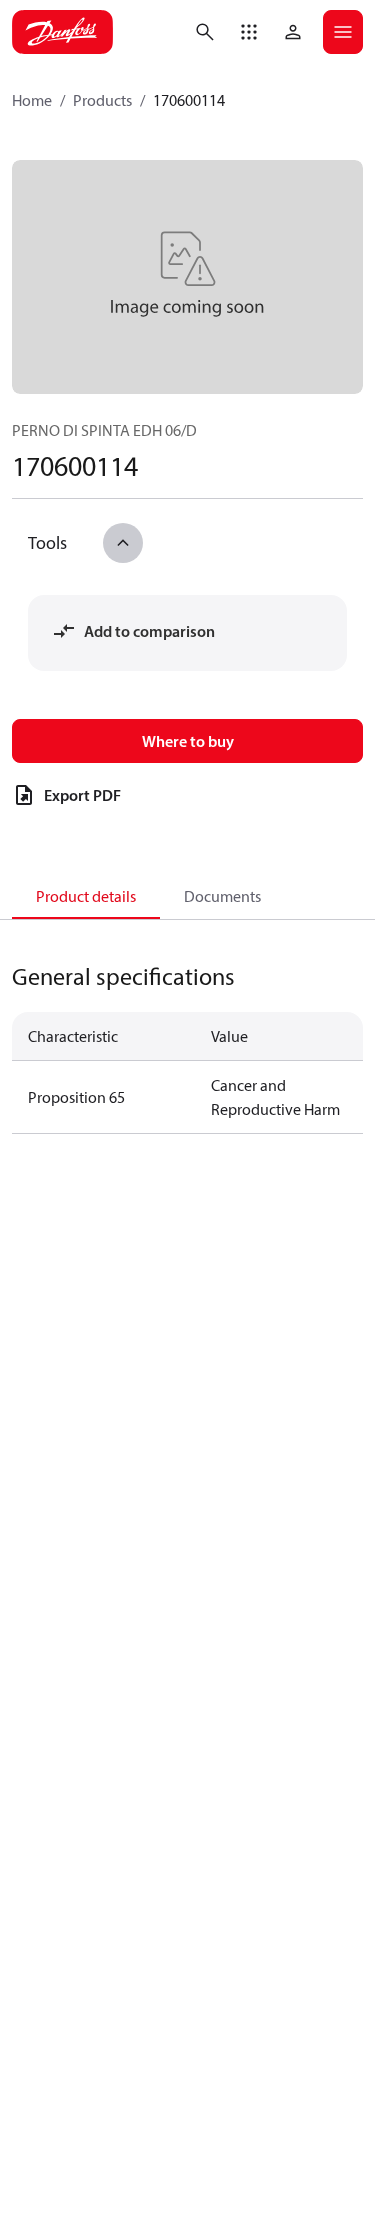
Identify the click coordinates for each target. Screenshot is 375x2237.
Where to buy (188, 741)
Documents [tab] (222, 896)
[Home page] (62, 32)
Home (32, 100)
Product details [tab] (86, 896)
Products (102, 100)
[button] (249, 32)
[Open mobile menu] (343, 32)
